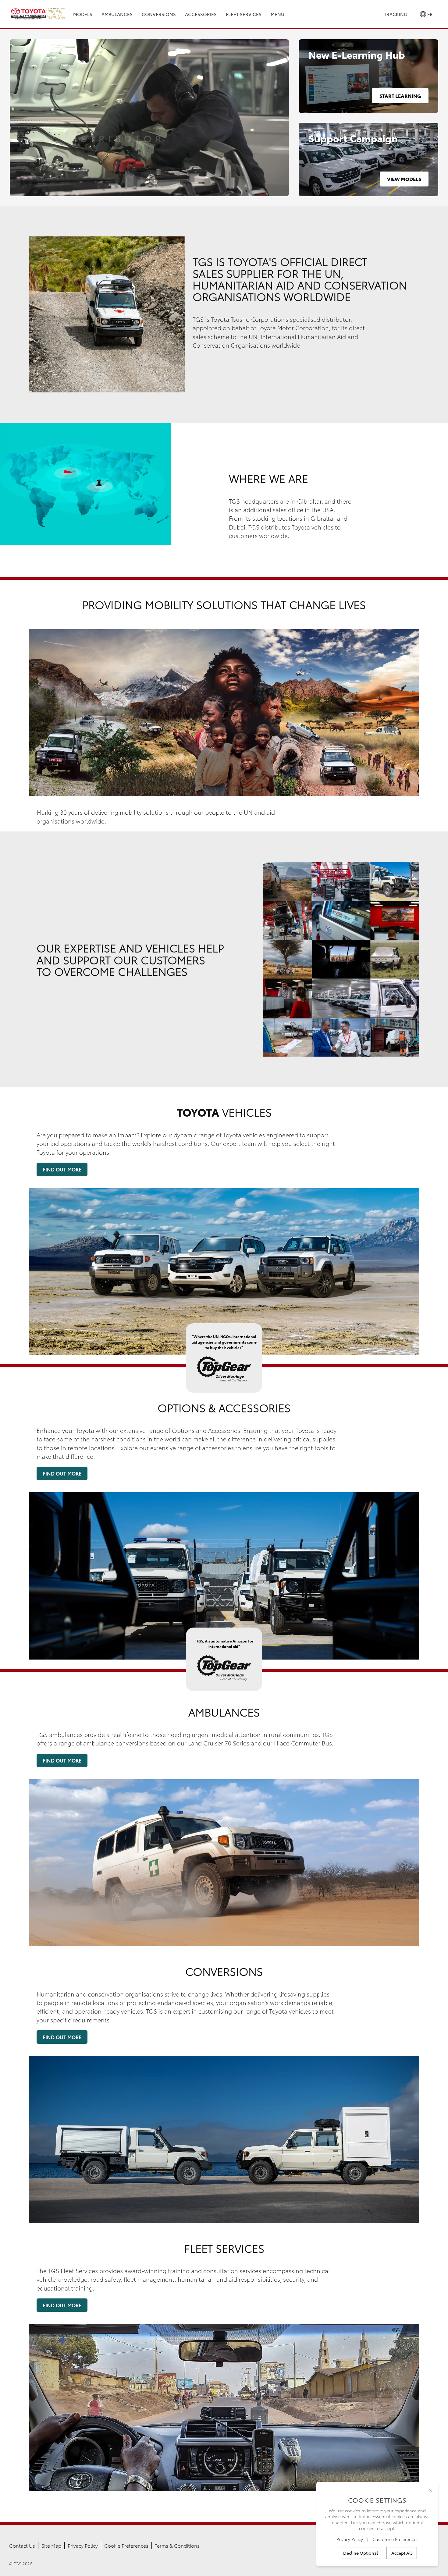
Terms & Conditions (177, 2545)
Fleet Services (244, 14)
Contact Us (22, 2545)
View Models (404, 179)
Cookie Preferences (126, 2545)
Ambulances (117, 14)
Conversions (159, 14)
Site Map (51, 2545)
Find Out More (62, 1169)
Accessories (201, 14)
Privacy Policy (83, 2545)
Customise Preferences (395, 2539)
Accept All (402, 2553)
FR (429, 14)
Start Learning (400, 96)
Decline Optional (361, 2553)
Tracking (396, 14)
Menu (277, 14)
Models (83, 14)
